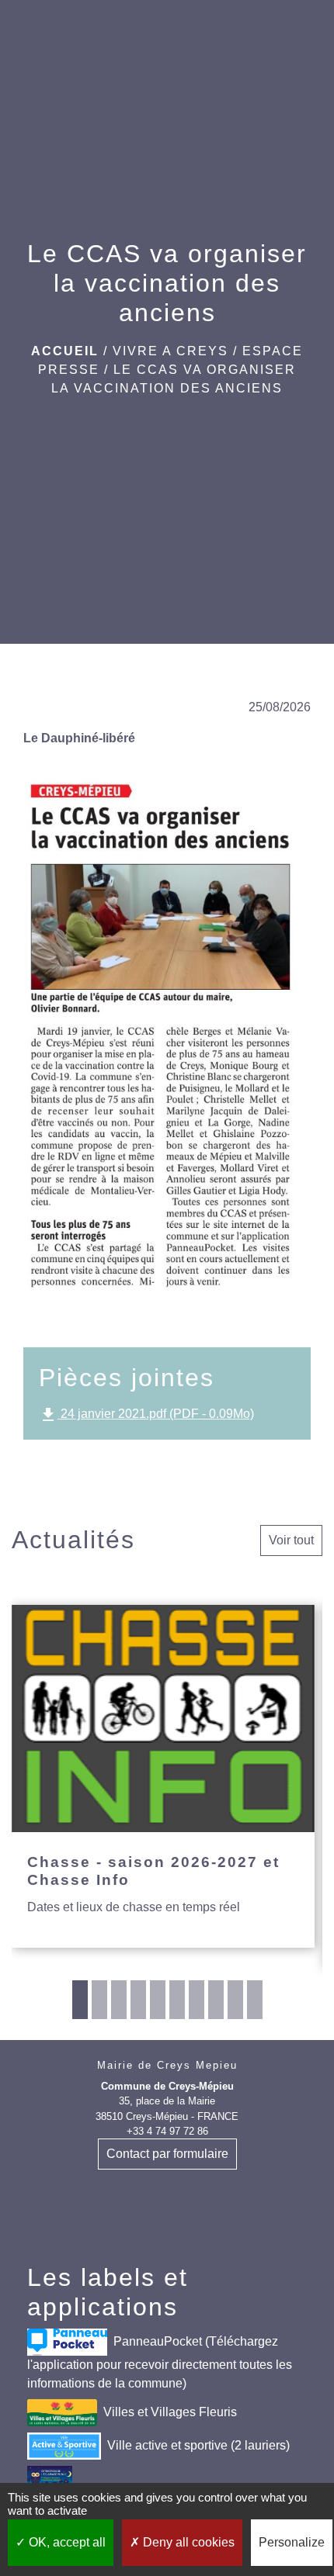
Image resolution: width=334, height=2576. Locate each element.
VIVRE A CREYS (170, 351)
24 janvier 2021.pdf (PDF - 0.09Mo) (146, 1415)
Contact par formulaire (167, 2154)
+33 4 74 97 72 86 (167, 2131)
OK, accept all (66, 2542)
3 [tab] (119, 2000)
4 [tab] (138, 2000)
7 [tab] (197, 2000)
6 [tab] (177, 2000)
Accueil (65, 351)
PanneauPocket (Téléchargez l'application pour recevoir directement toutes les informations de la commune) (160, 2362)
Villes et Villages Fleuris (170, 2411)
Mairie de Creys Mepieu (167, 2065)
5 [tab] (158, 2000)
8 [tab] (216, 2000)
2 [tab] (99, 2000)
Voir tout (291, 1540)
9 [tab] (235, 2000)
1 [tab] (80, 2000)
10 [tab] (255, 2000)
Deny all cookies (187, 2542)
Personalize (292, 2542)
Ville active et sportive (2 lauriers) (198, 2445)
